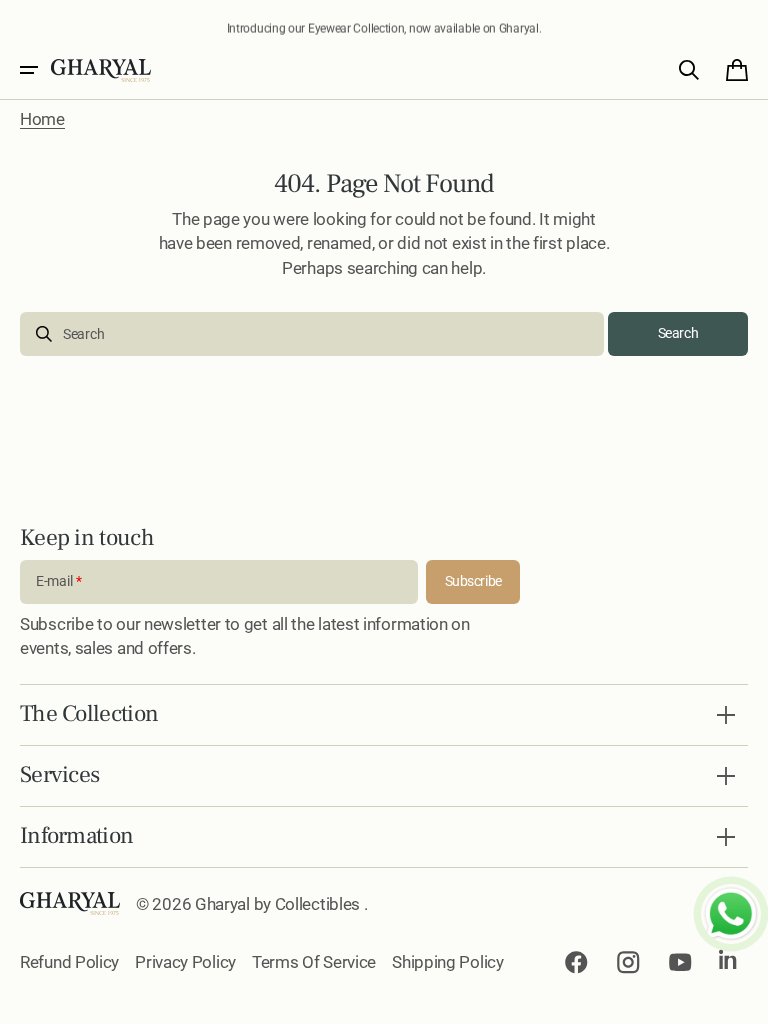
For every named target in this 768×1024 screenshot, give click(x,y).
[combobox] (312, 334)
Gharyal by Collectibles (279, 904)
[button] (29, 70)
